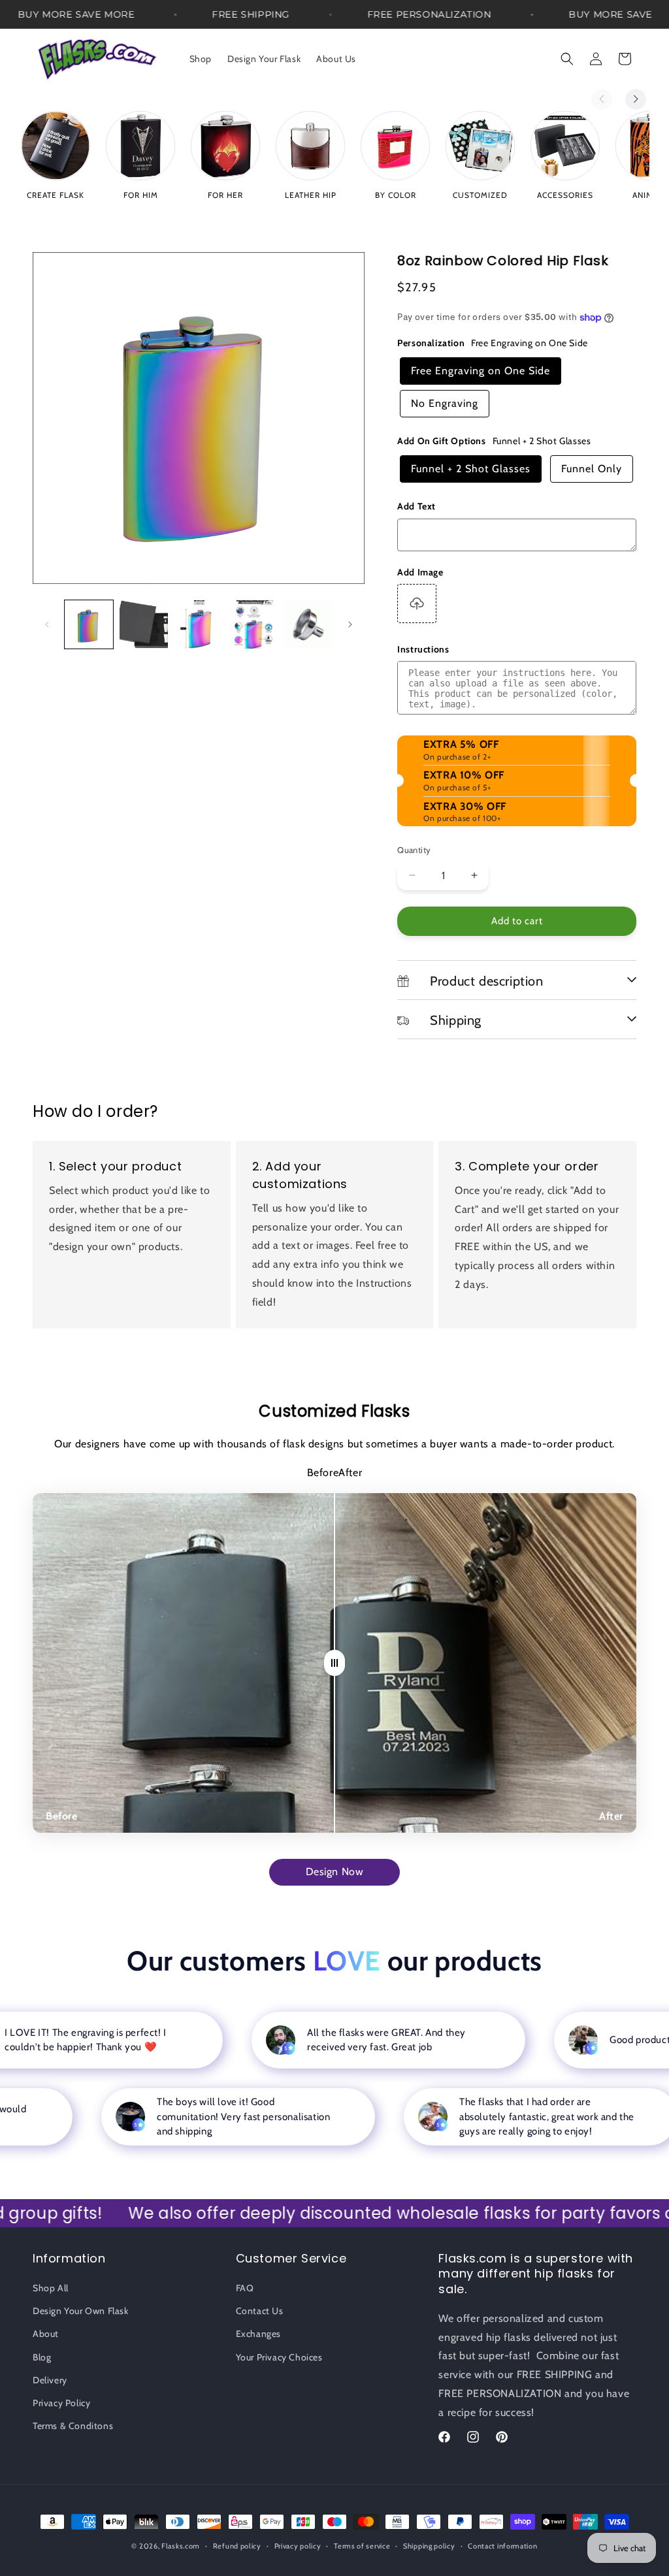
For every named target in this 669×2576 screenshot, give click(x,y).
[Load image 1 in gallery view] (89, 624)
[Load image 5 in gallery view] (308, 624)
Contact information (502, 2546)
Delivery (50, 2380)
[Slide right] (350, 624)
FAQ (245, 2288)
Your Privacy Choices (279, 2357)
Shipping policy (429, 2546)
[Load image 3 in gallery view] (199, 624)
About (46, 2334)
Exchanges (258, 2334)
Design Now (335, 1872)
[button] (567, 59)
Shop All (51, 2288)
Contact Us (260, 2311)
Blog (42, 2357)
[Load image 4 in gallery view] (253, 624)
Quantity (414, 850)
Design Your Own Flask (81, 2311)
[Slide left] (47, 624)
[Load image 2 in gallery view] (144, 624)
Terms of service (362, 2546)
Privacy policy (298, 2546)
